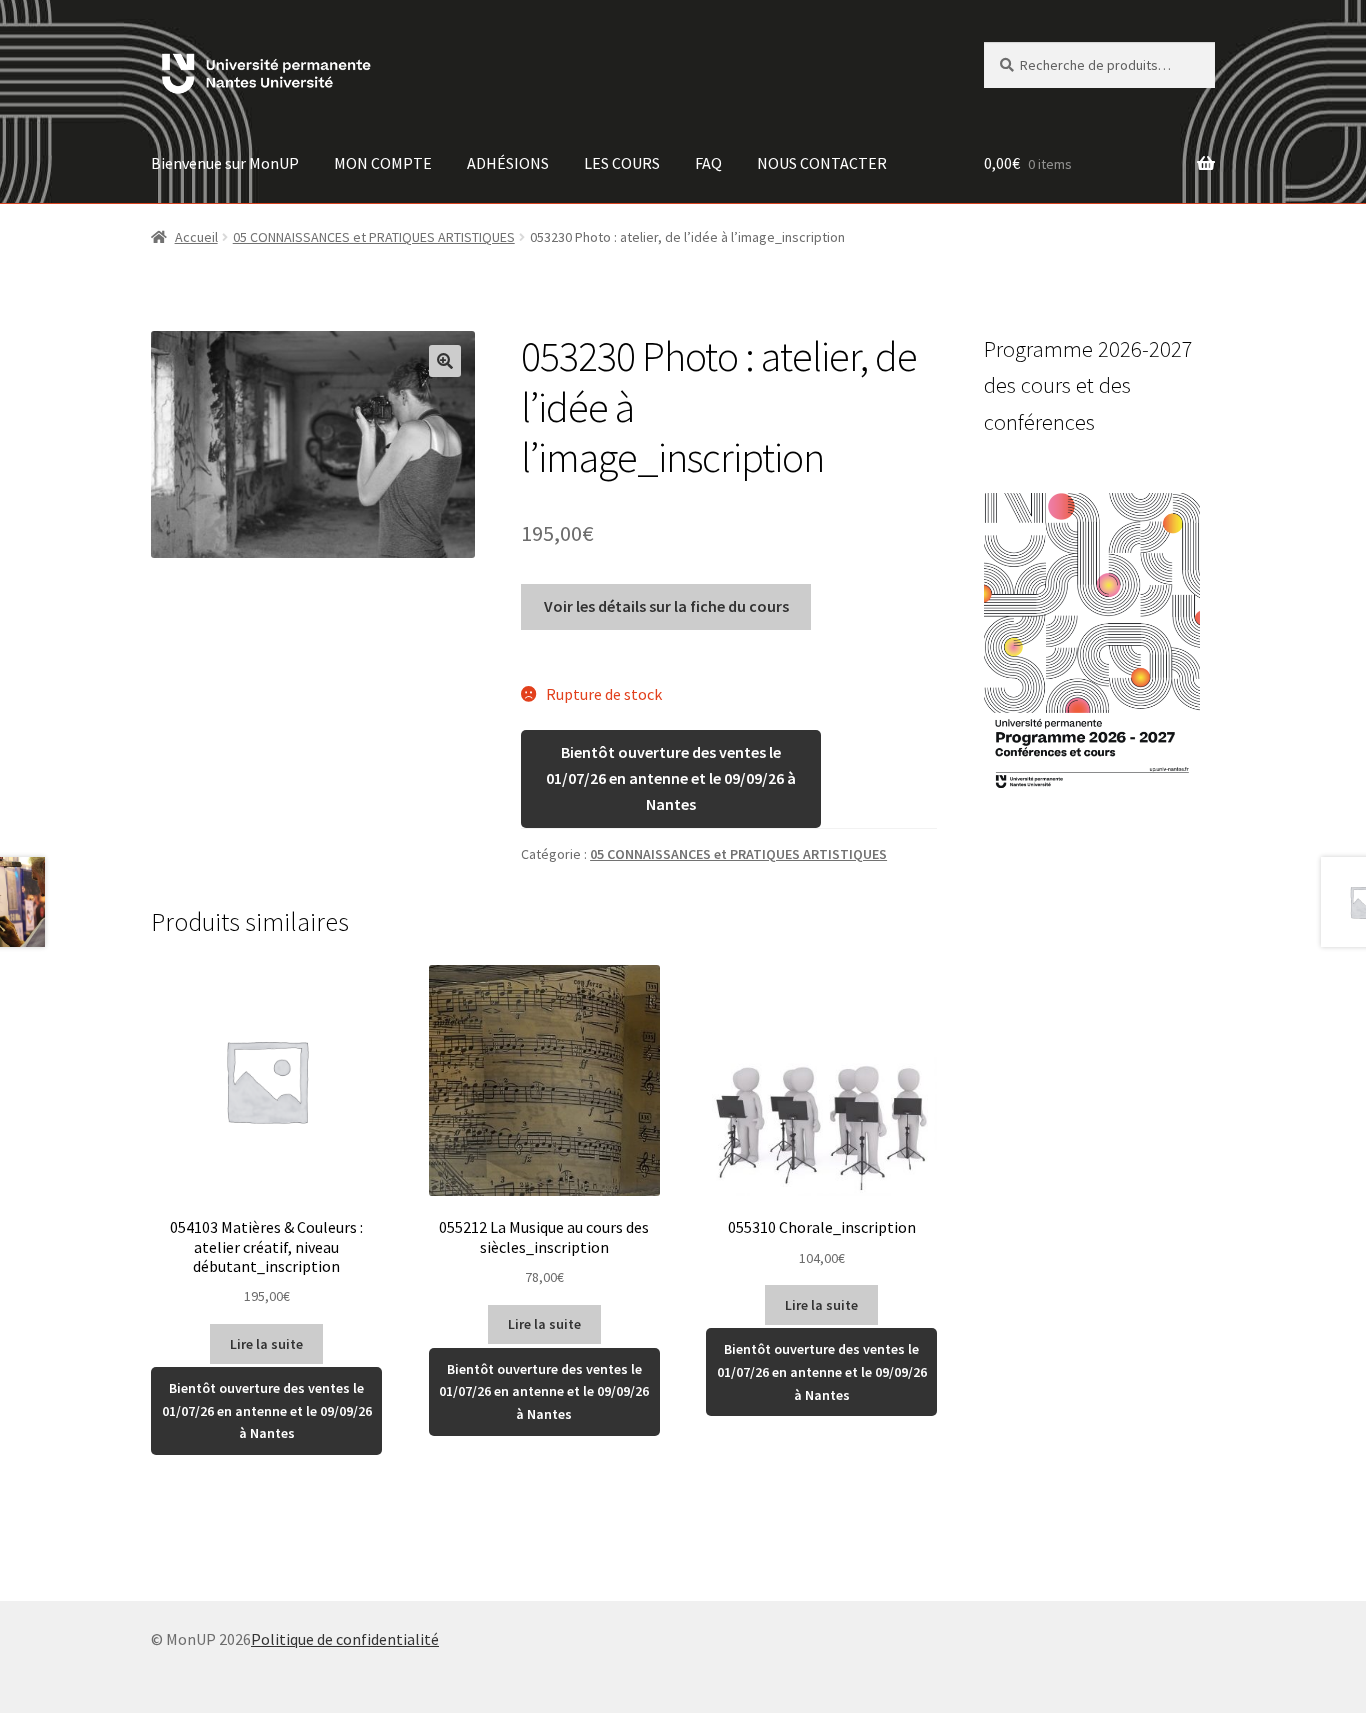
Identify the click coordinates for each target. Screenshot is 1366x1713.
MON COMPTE (383, 163)
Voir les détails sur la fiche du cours (666, 606)
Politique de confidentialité (345, 1639)
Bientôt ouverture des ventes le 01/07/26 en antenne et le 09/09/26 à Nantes (671, 778)
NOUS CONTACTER (822, 163)
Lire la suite (266, 1344)
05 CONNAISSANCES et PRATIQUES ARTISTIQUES (374, 237)
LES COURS (622, 163)
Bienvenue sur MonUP (225, 163)
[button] (445, 361)
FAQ (708, 163)
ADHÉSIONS (508, 163)
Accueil (196, 237)
